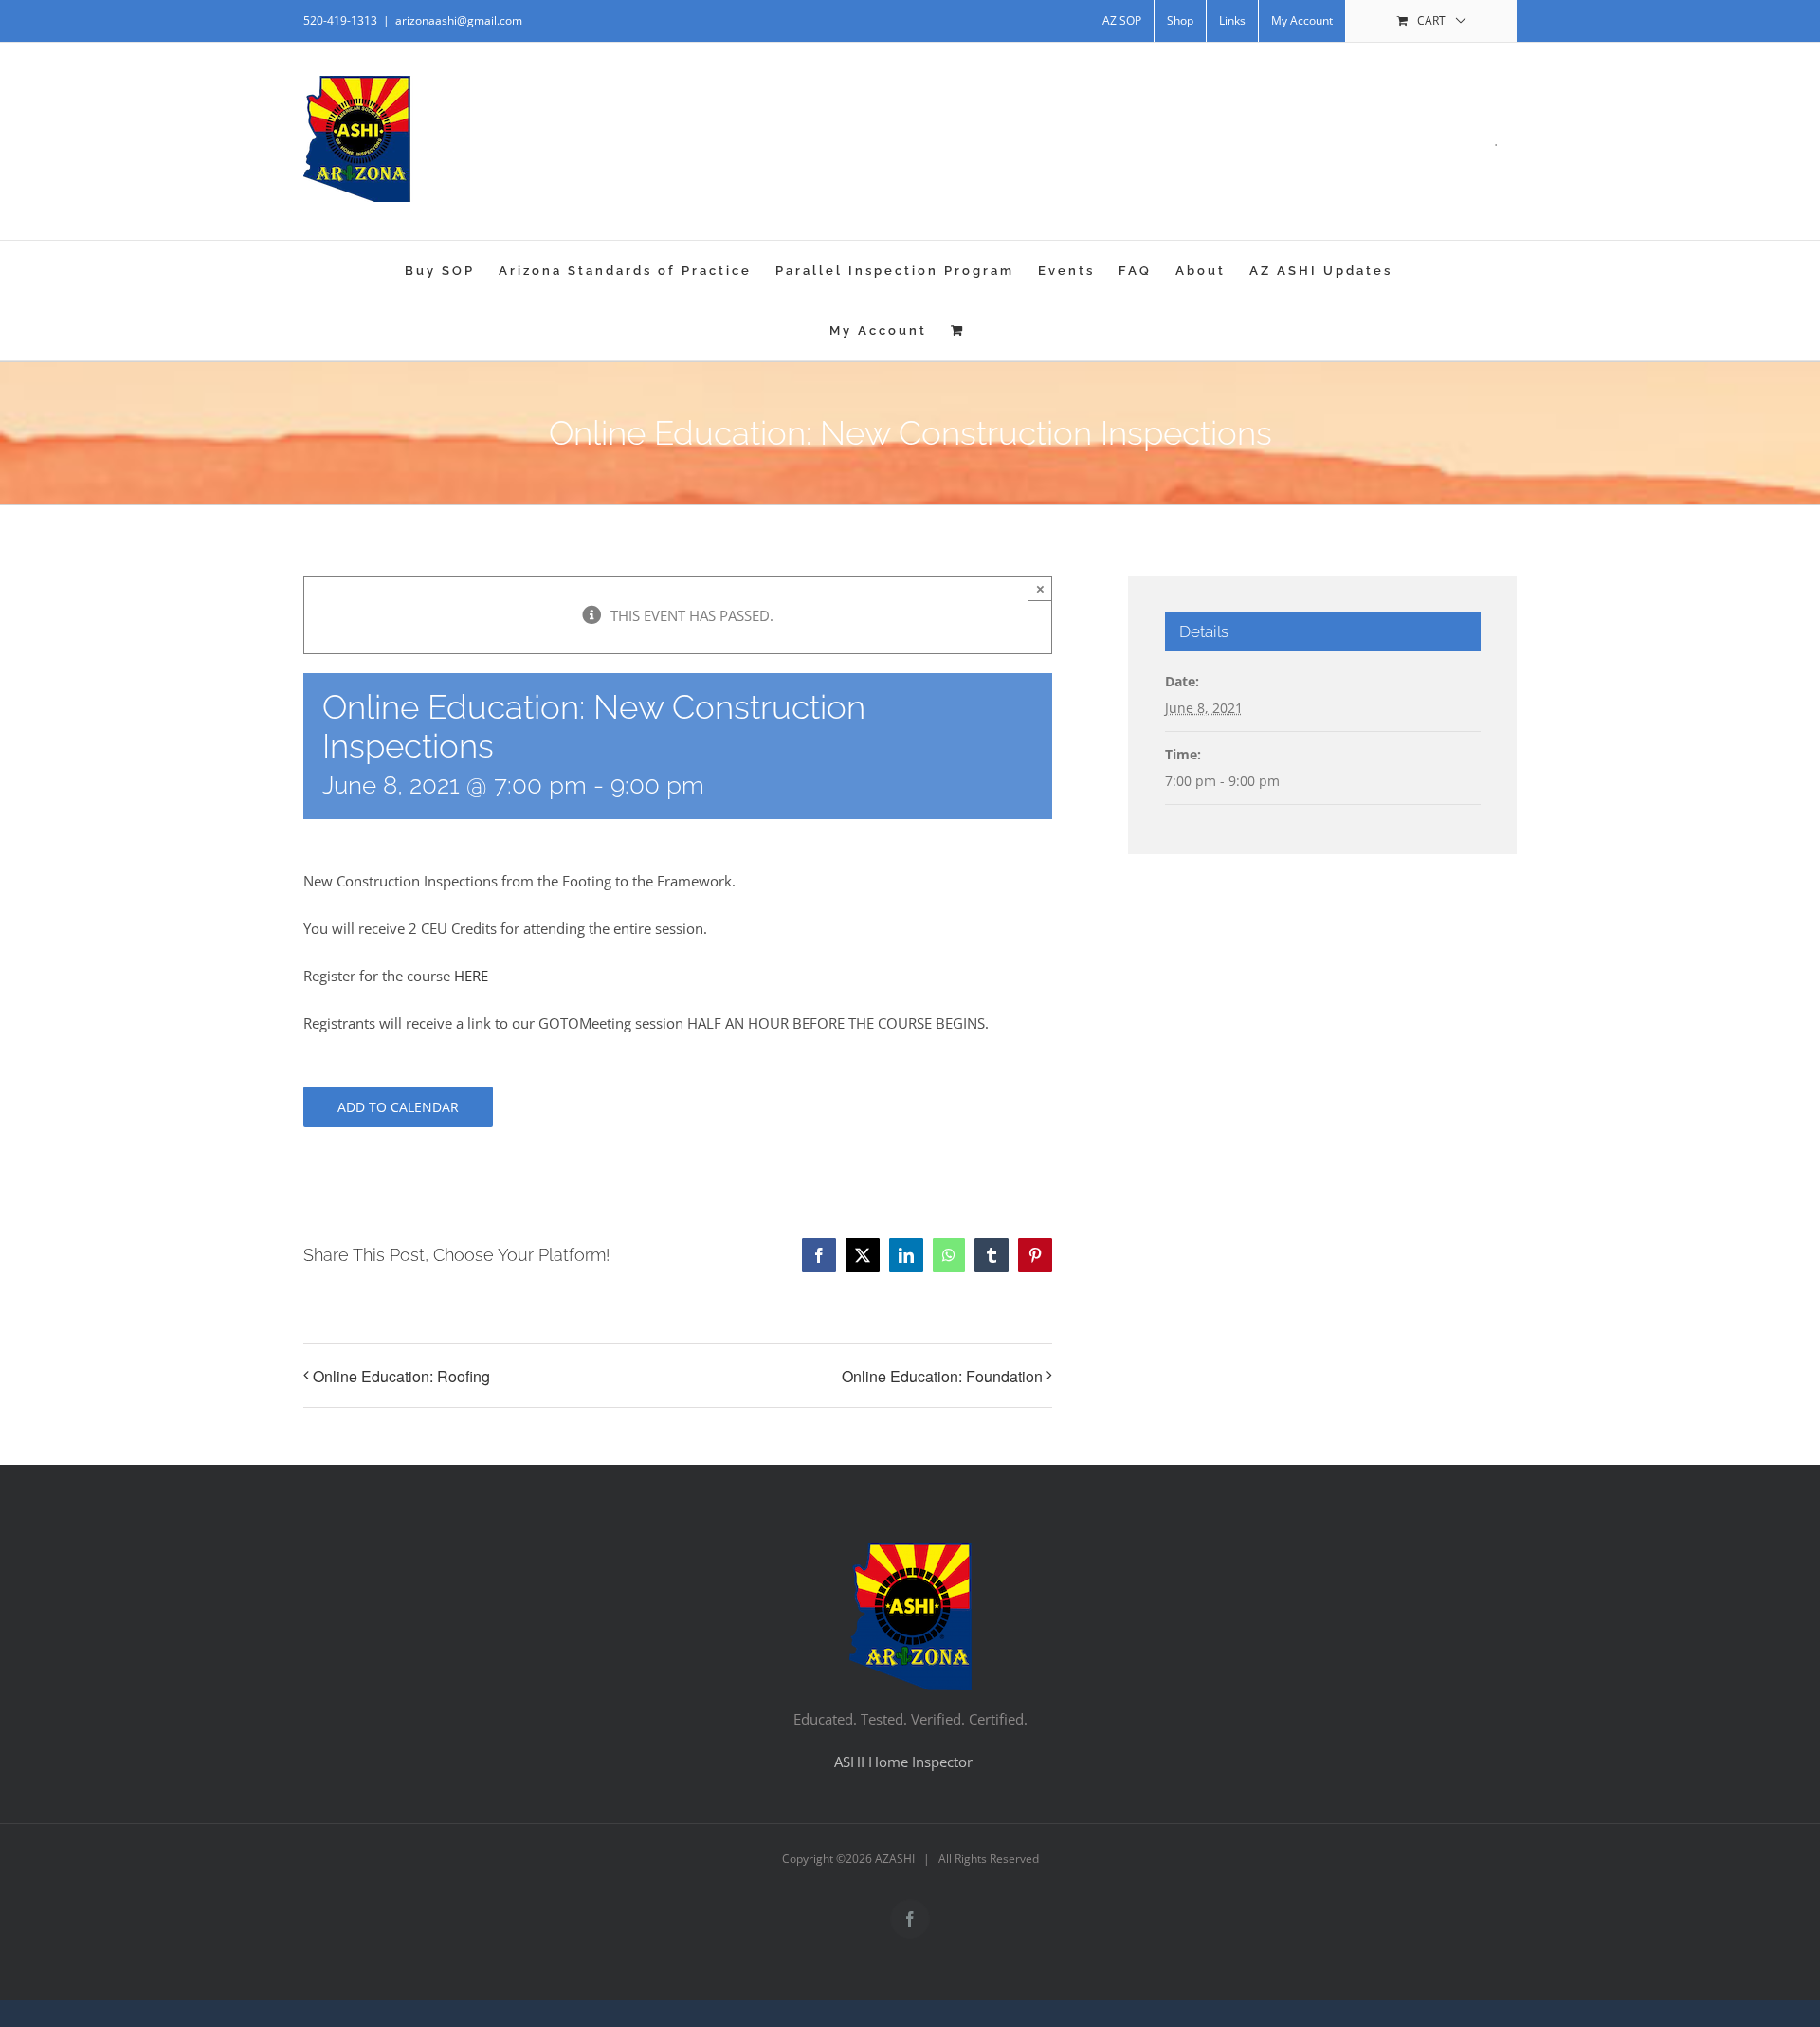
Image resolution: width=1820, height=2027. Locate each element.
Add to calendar (398, 1107)
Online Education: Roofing (401, 1376)
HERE (471, 976)
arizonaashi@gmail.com (459, 20)
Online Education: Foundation (942, 1376)
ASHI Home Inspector (903, 1762)
